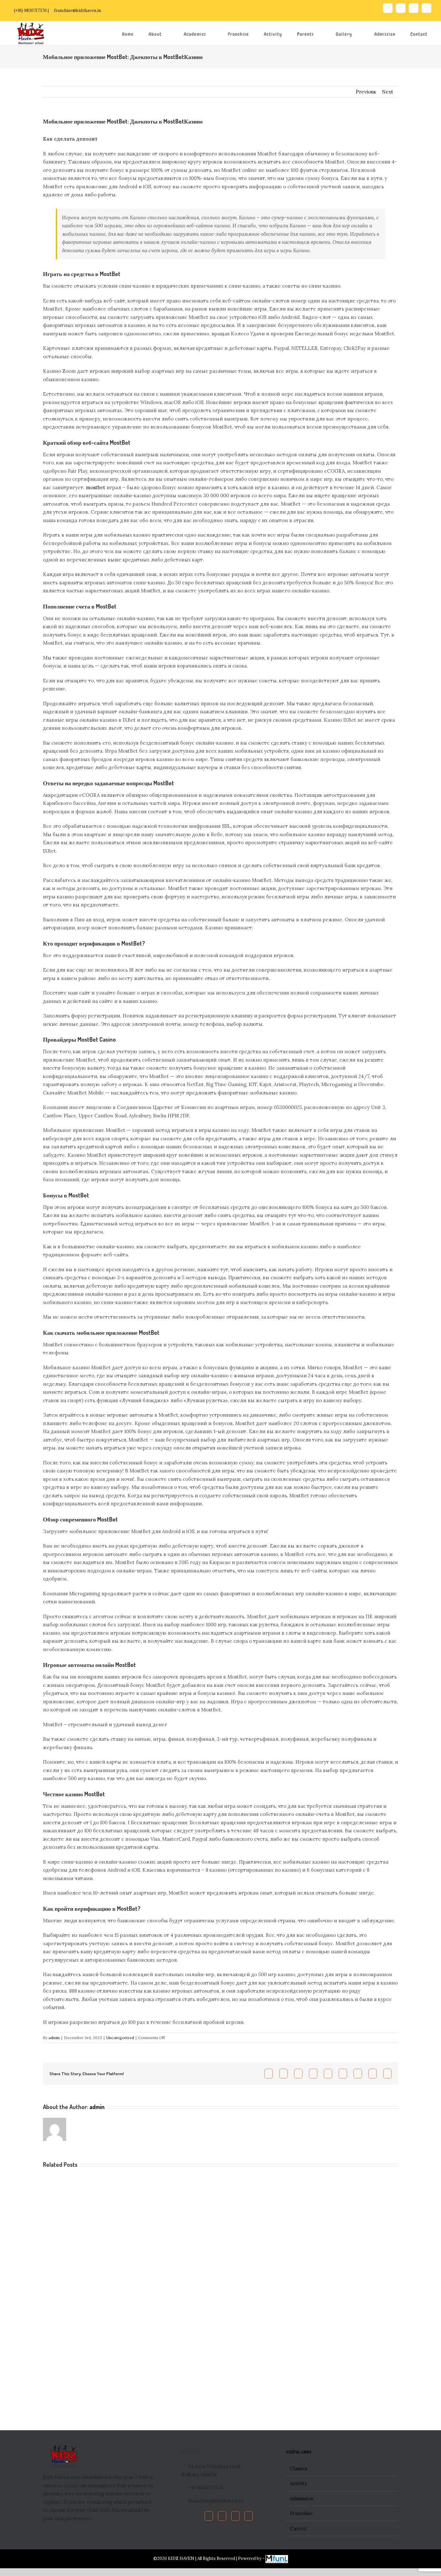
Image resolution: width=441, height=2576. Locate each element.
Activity (298, 2483)
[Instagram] (249, 2516)
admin (54, 2038)
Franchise (301, 2513)
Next (388, 92)
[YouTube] (235, 2516)
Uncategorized (120, 2038)
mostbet (96, 487)
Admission (302, 2498)
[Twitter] (222, 2516)
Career (298, 2528)
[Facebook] (209, 2516)
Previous (366, 92)
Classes (298, 2468)
